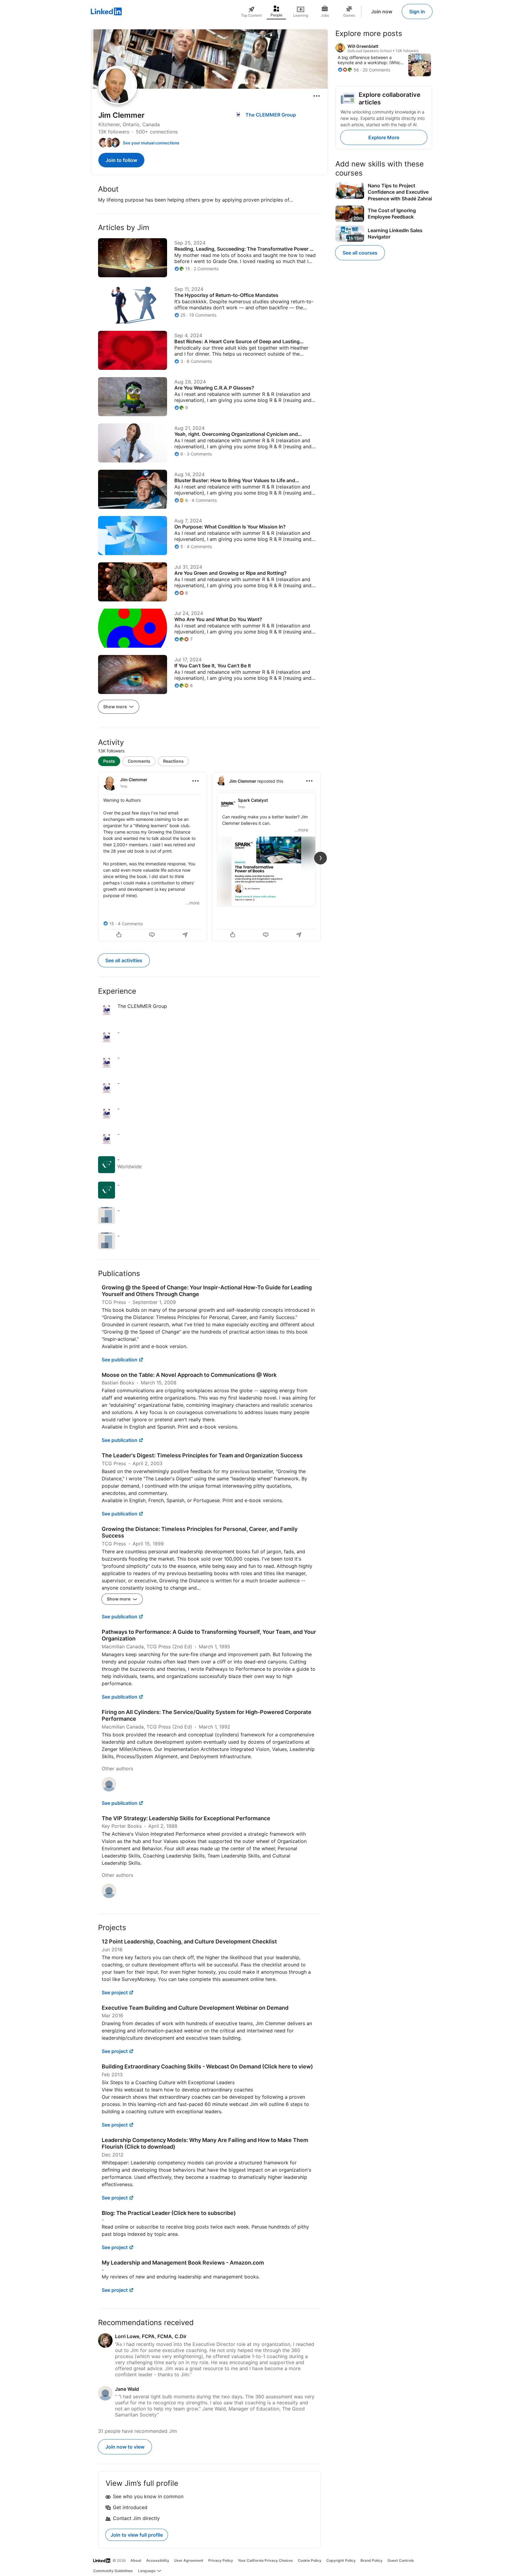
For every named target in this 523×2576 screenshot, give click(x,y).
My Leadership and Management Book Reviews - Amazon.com (183, 2263)
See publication (120, 1360)
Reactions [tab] (173, 761)
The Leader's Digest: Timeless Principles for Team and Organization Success (202, 1455)
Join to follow (121, 160)
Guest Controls (401, 2560)
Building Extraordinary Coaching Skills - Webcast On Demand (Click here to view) (207, 2066)
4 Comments (130, 924)
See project (115, 1992)
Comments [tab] (139, 761)
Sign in (417, 12)
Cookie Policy (310, 2560)
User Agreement (189, 2560)
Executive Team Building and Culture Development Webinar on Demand (195, 2008)
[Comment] (153, 935)
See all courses (360, 253)
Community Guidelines (113, 2571)
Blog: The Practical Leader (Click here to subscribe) (169, 2213)
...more (193, 903)
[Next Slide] (321, 858)
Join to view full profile (137, 2535)
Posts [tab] (109, 761)
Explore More (384, 137)
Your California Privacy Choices (265, 2560)
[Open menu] (317, 96)
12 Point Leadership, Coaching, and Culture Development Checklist (189, 1941)
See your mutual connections (151, 143)
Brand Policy (372, 2560)
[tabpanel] (209, 856)
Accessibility (158, 2560)
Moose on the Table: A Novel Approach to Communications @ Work (189, 1375)
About (136, 2560)
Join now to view (125, 2447)
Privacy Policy (221, 2560)
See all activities (124, 960)
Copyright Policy (341, 2560)
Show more (115, 707)
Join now (382, 12)
